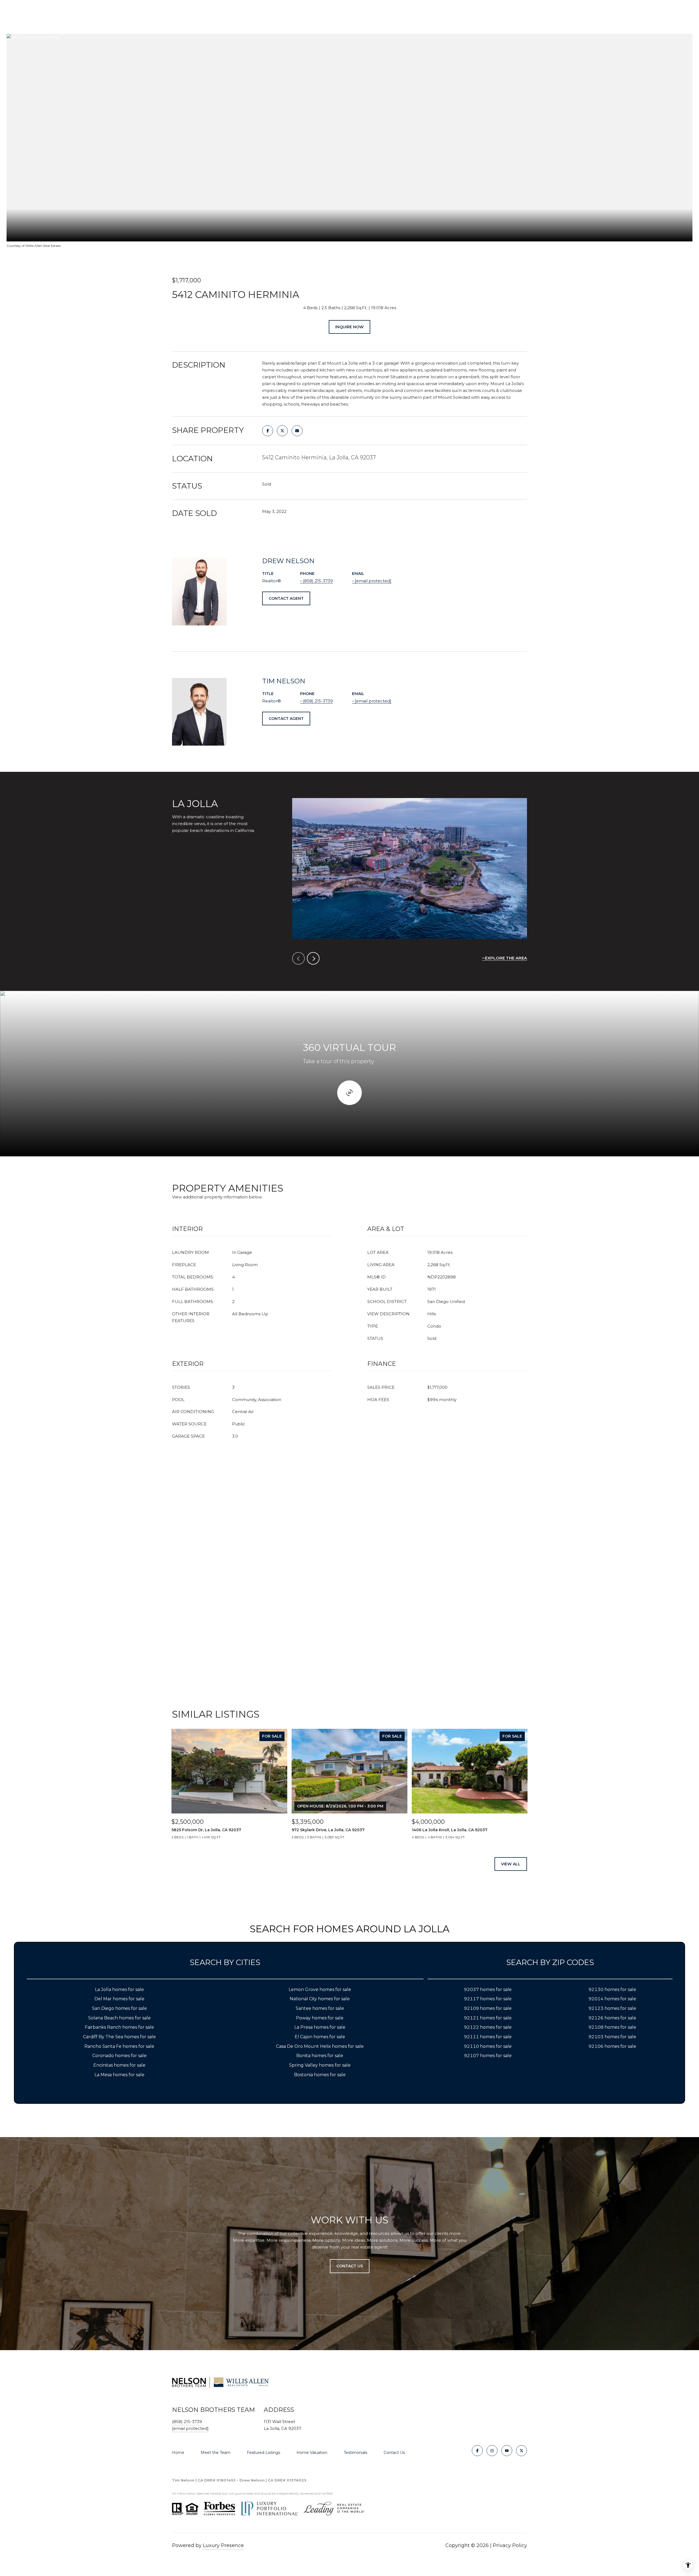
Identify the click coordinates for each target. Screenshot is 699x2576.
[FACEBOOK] (477, 2451)
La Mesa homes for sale (119, 2075)
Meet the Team (216, 2453)
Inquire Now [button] (349, 327)
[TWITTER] (522, 2451)
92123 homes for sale (612, 2008)
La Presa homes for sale (320, 2027)
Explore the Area (506, 958)
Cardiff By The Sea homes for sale (119, 2037)
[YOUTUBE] (507, 2451)
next (313, 958)
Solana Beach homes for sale (119, 2018)
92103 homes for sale (612, 2037)
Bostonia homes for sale (320, 2075)
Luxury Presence (223, 2545)
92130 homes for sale (612, 1989)
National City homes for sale (320, 1999)
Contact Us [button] (350, 2266)
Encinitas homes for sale (119, 2065)
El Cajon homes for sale (320, 2037)
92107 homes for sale (488, 2056)
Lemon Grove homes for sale (320, 1989)
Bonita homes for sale (320, 2056)
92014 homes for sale (612, 1999)
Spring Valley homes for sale (320, 2065)
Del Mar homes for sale (119, 1999)
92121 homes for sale (488, 2018)
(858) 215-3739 (318, 581)
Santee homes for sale (320, 2008)
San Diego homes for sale (119, 2008)
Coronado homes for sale (119, 2056)
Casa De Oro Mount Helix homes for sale (320, 2046)
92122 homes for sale (488, 2027)
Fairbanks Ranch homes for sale (119, 2027)
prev (298, 958)
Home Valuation (312, 2453)
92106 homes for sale (612, 2046)
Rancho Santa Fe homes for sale (119, 2046)
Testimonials (356, 2453)
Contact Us (394, 2453)
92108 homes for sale (612, 2027)
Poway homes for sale (320, 2018)
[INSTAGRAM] (492, 2451)
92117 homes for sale (488, 1999)
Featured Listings (263, 2453)
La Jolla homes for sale (119, 1989)
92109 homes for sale (488, 2008)
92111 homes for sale (488, 2037)
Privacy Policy (510, 2545)
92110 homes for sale (488, 2046)
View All (511, 1864)
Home (178, 2453)
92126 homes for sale (612, 2018)
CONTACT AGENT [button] (286, 598)
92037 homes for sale (488, 1989)
